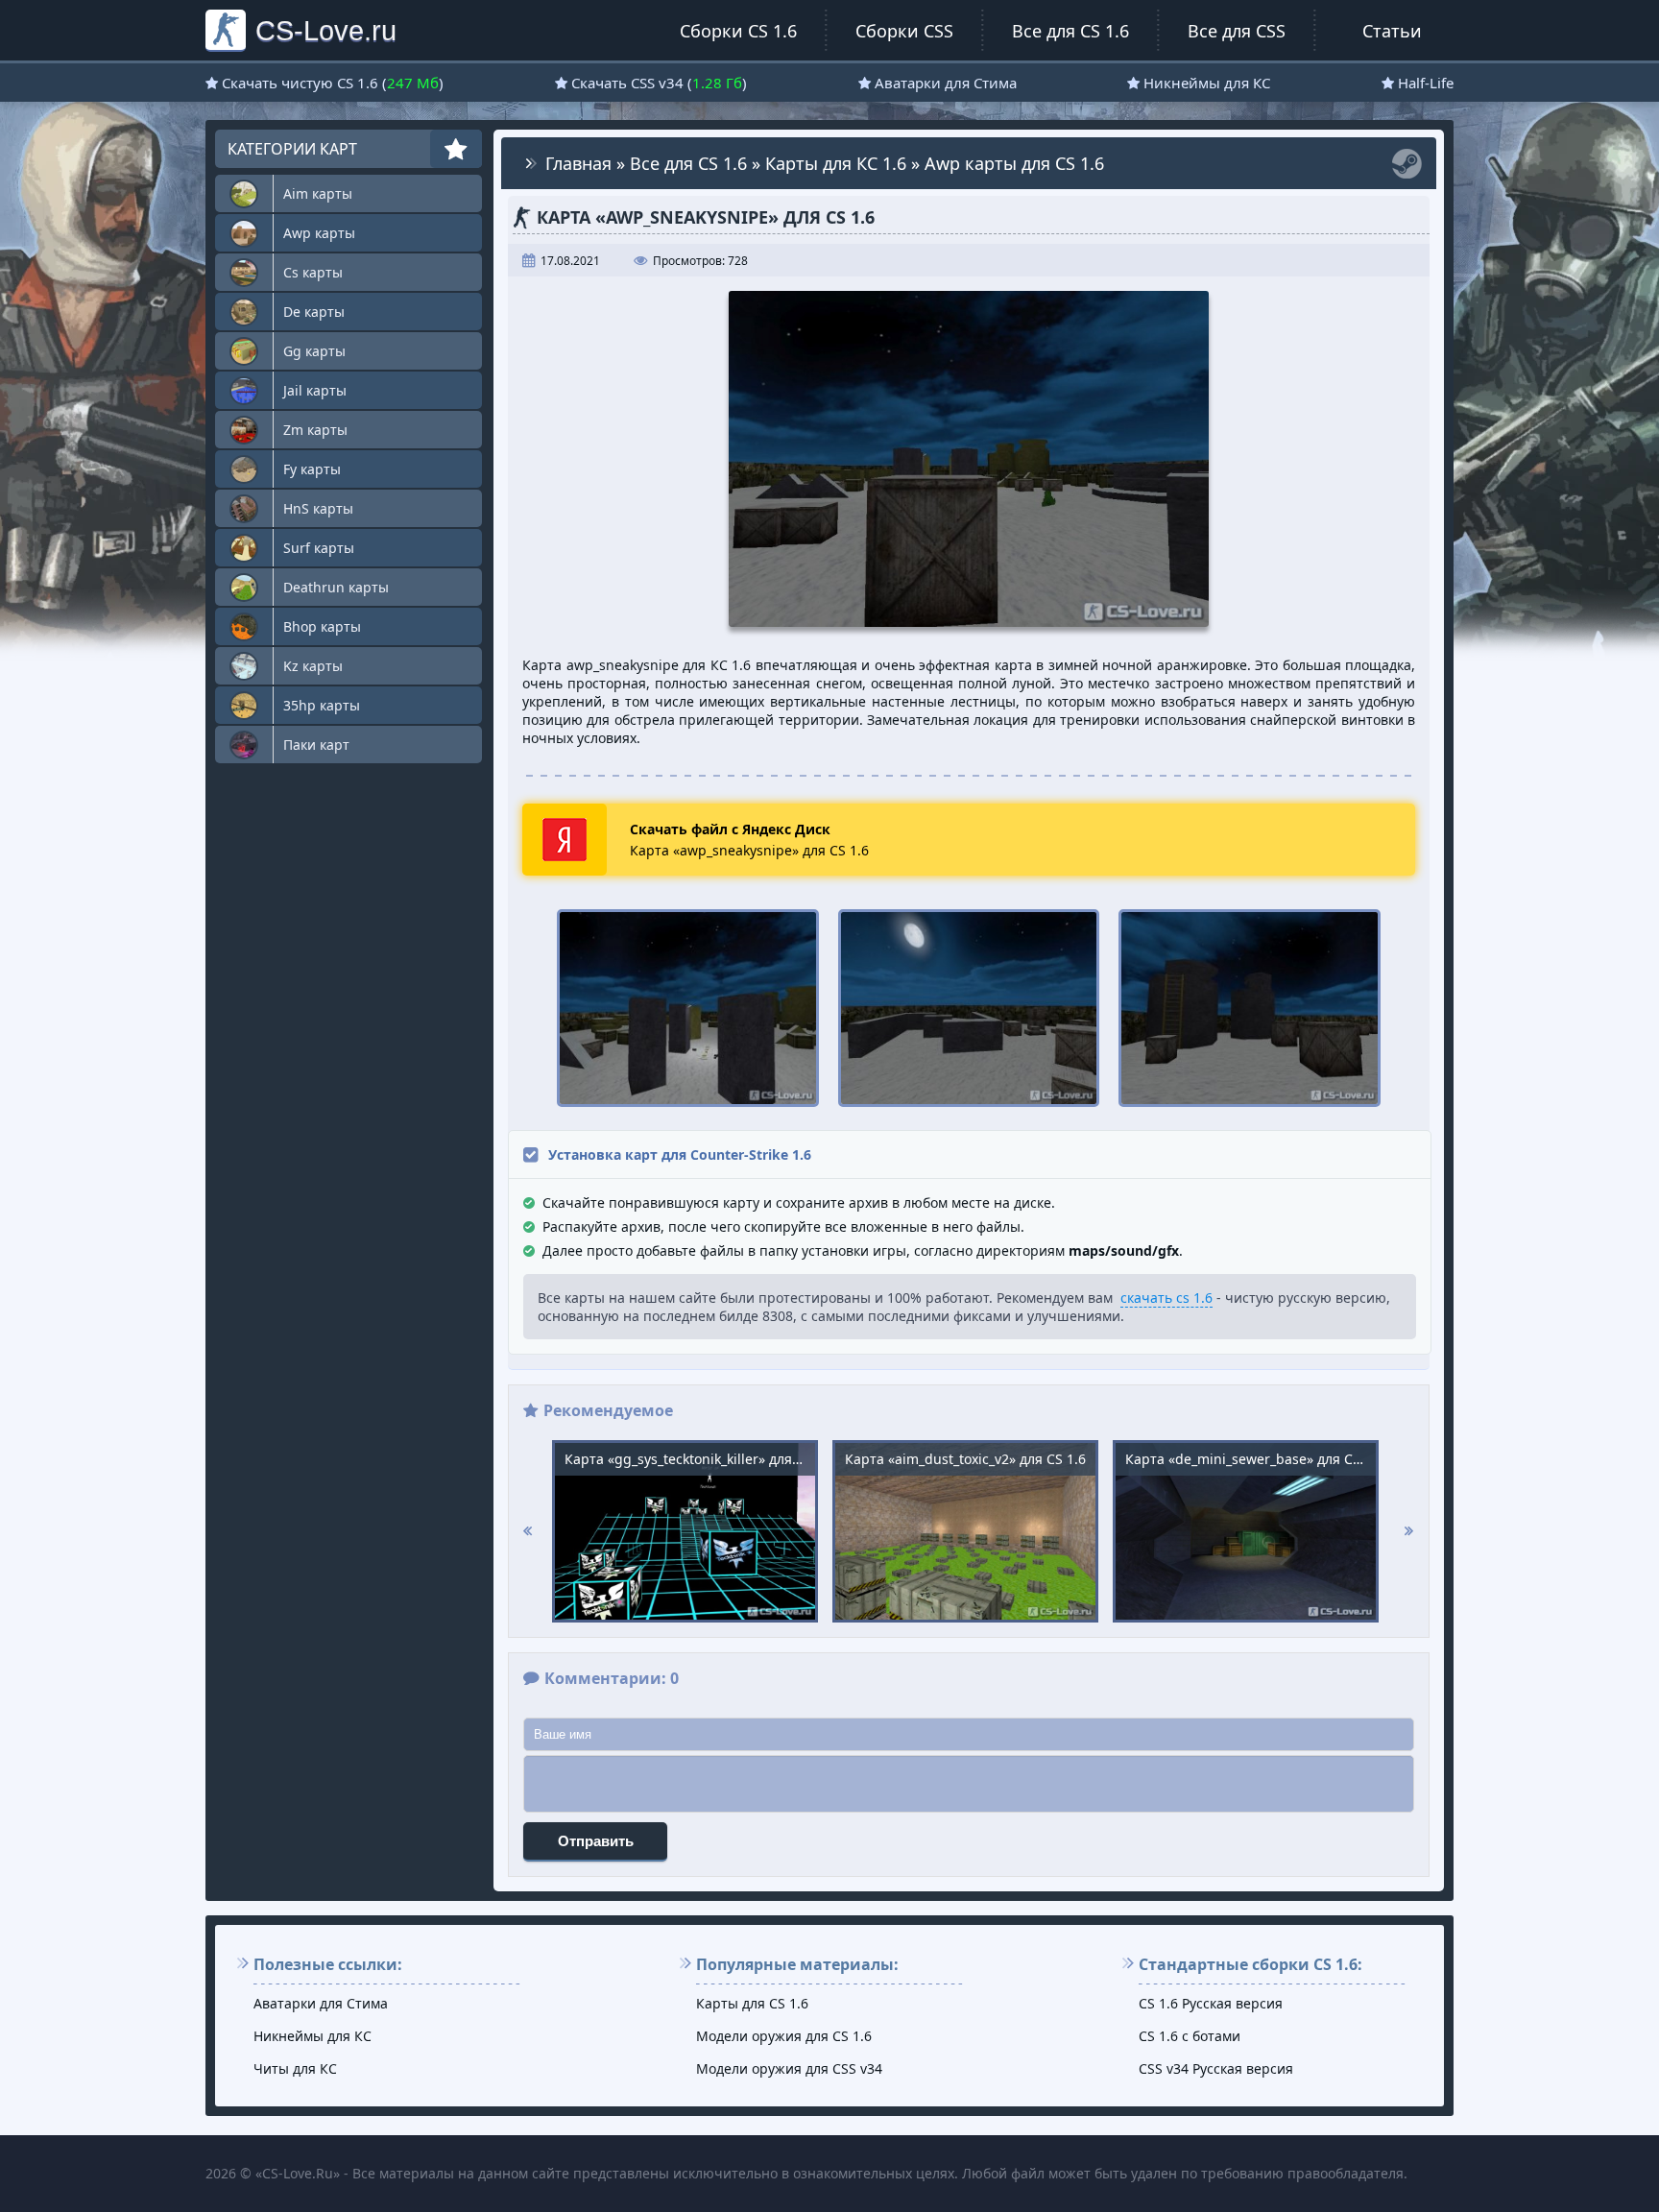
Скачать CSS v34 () (659, 83)
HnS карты (318, 508)
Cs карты (313, 272)
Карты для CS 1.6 (752, 2003)
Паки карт (316, 745)
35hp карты (322, 705)
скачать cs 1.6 (1166, 1298)
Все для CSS (1237, 31)
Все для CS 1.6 (1070, 31)
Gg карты (314, 351)
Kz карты (313, 666)
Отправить (596, 1841)
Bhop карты (322, 626)
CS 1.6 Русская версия (1211, 2003)
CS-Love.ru (326, 30)
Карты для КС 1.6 (836, 163)
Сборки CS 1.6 (738, 31)
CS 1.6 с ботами (1190, 2036)
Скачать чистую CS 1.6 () (333, 83)
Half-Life (1426, 83)
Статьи (1392, 31)
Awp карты (319, 233)
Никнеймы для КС (1207, 83)
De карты (314, 312)
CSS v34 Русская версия (1216, 2068)
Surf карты (319, 548)
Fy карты (312, 469)
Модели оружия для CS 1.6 (784, 2036)
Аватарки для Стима (946, 83)
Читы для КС (295, 2068)
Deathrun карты (336, 587)
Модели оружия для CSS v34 (789, 2068)
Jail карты (315, 390)
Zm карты (315, 430)
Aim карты (318, 193)
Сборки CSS (904, 31)
